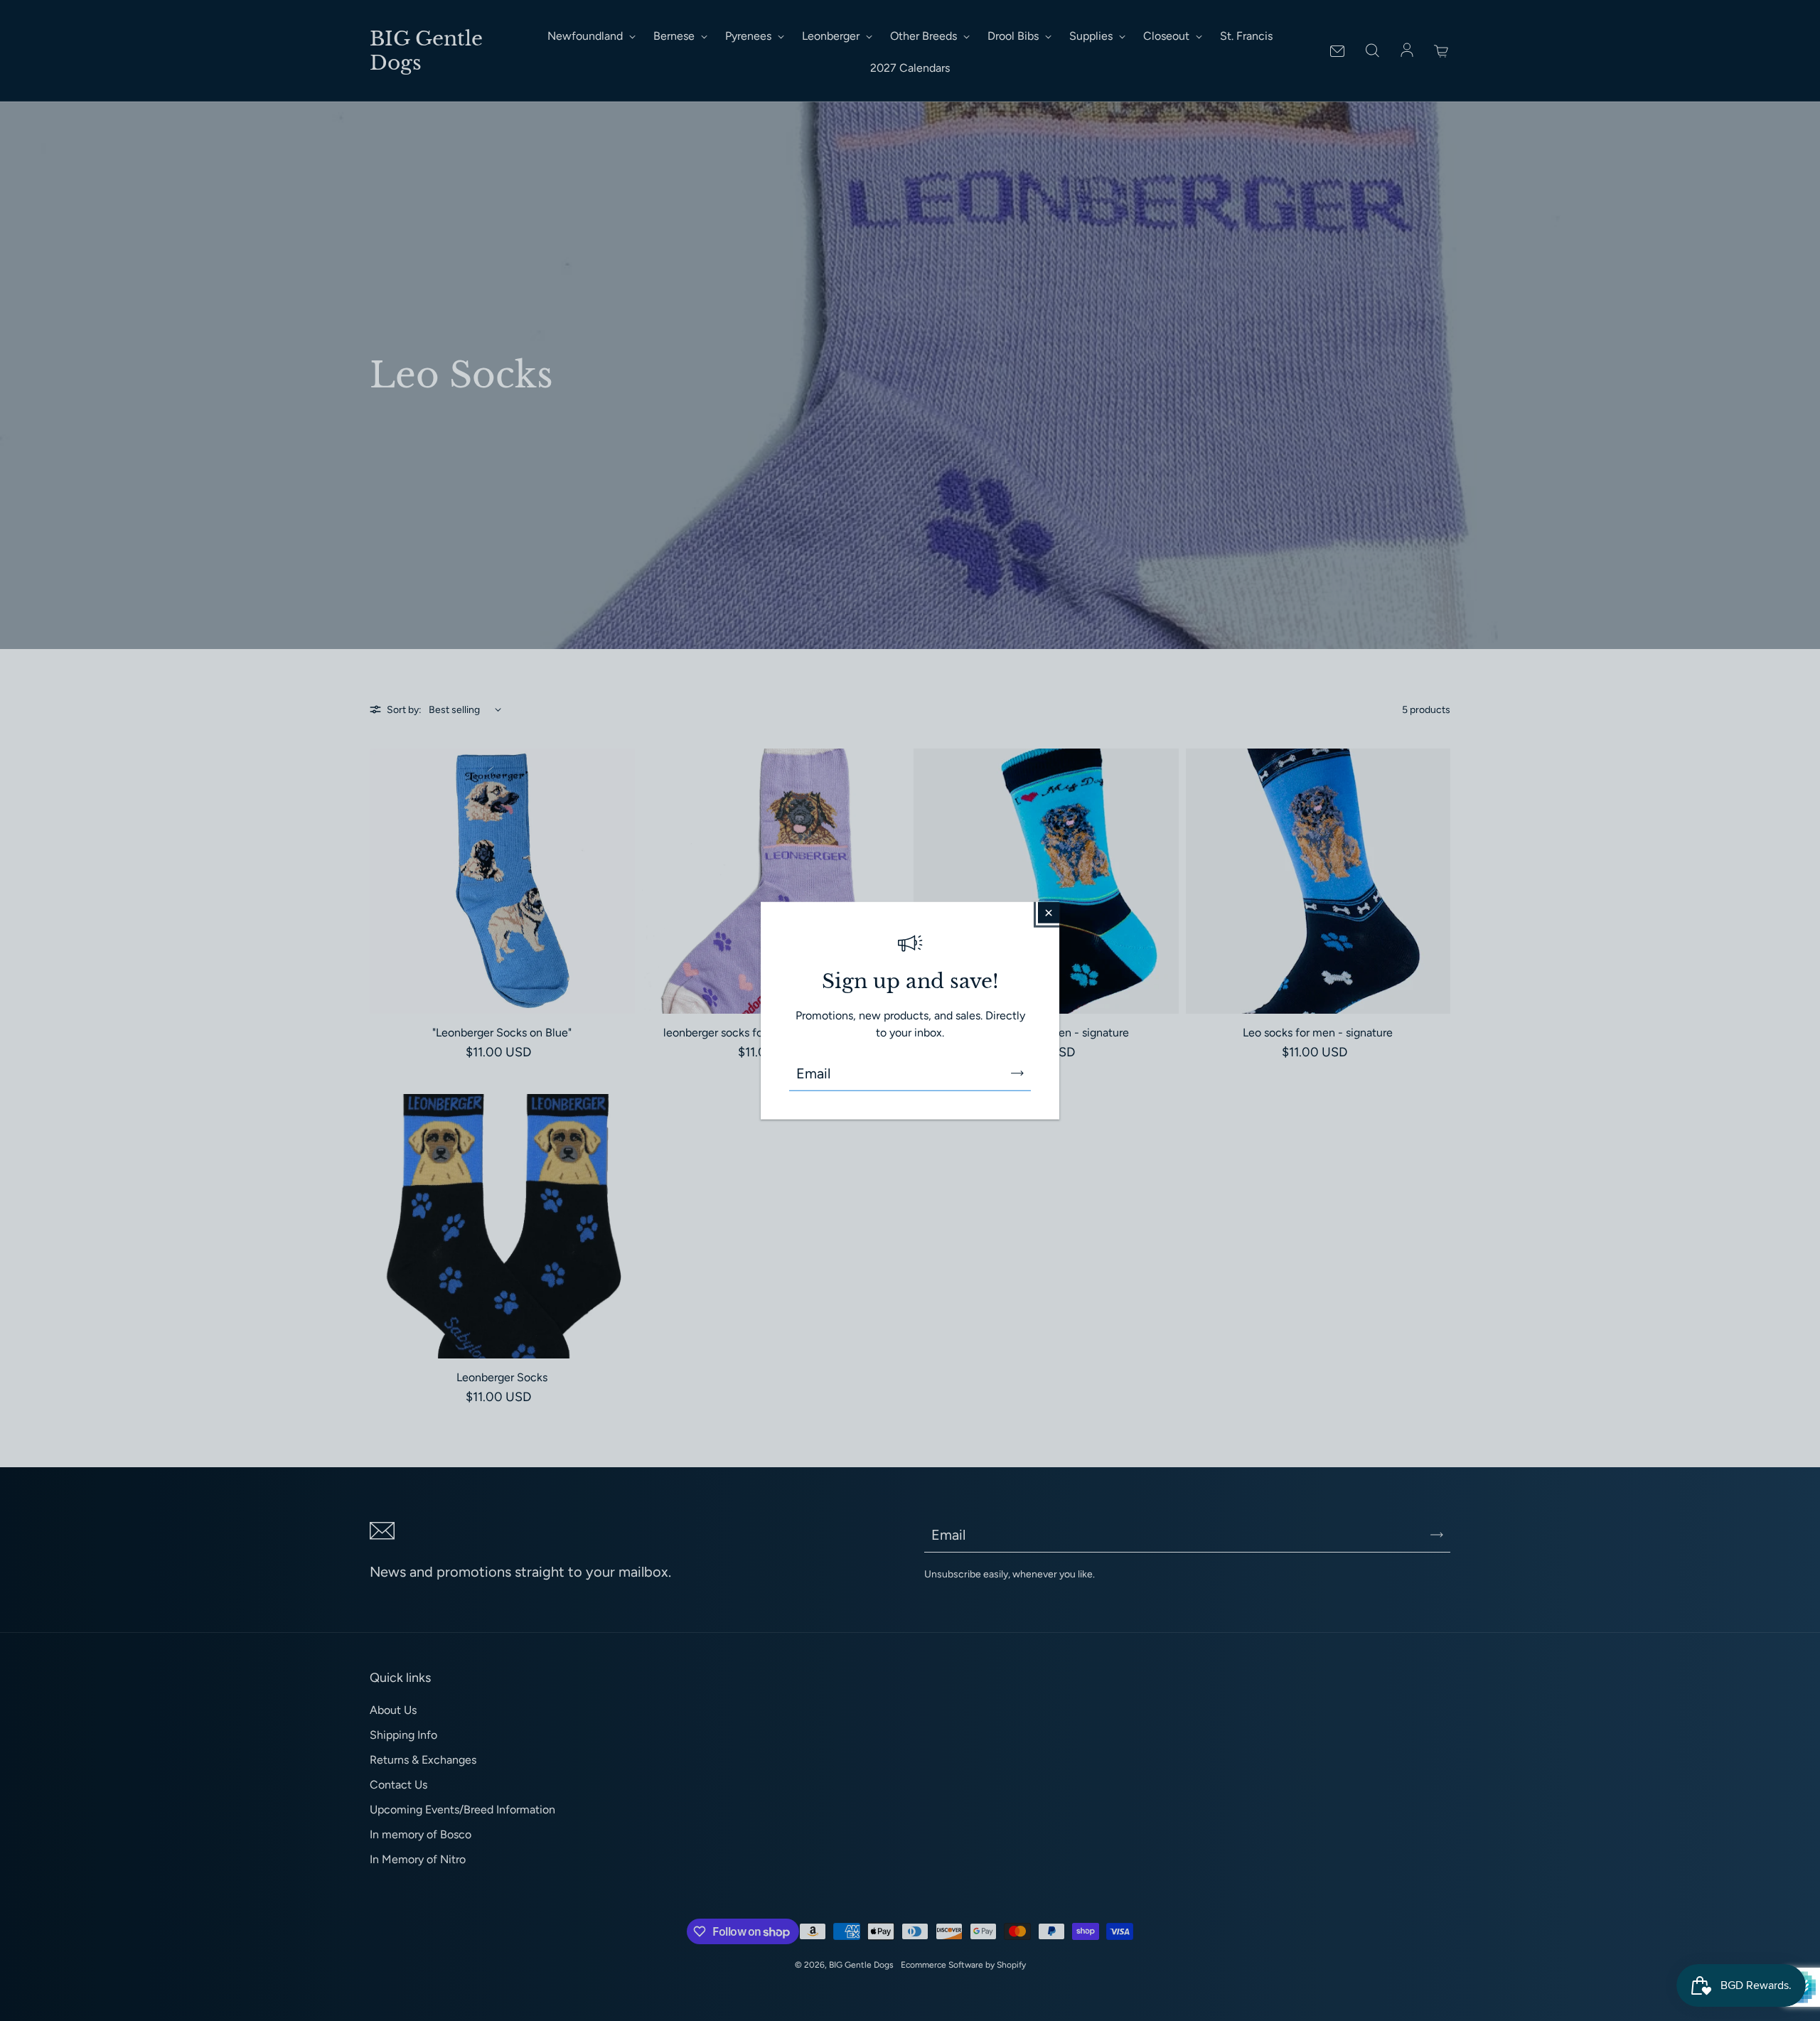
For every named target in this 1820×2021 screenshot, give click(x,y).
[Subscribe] (1017, 1073)
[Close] (1049, 912)
